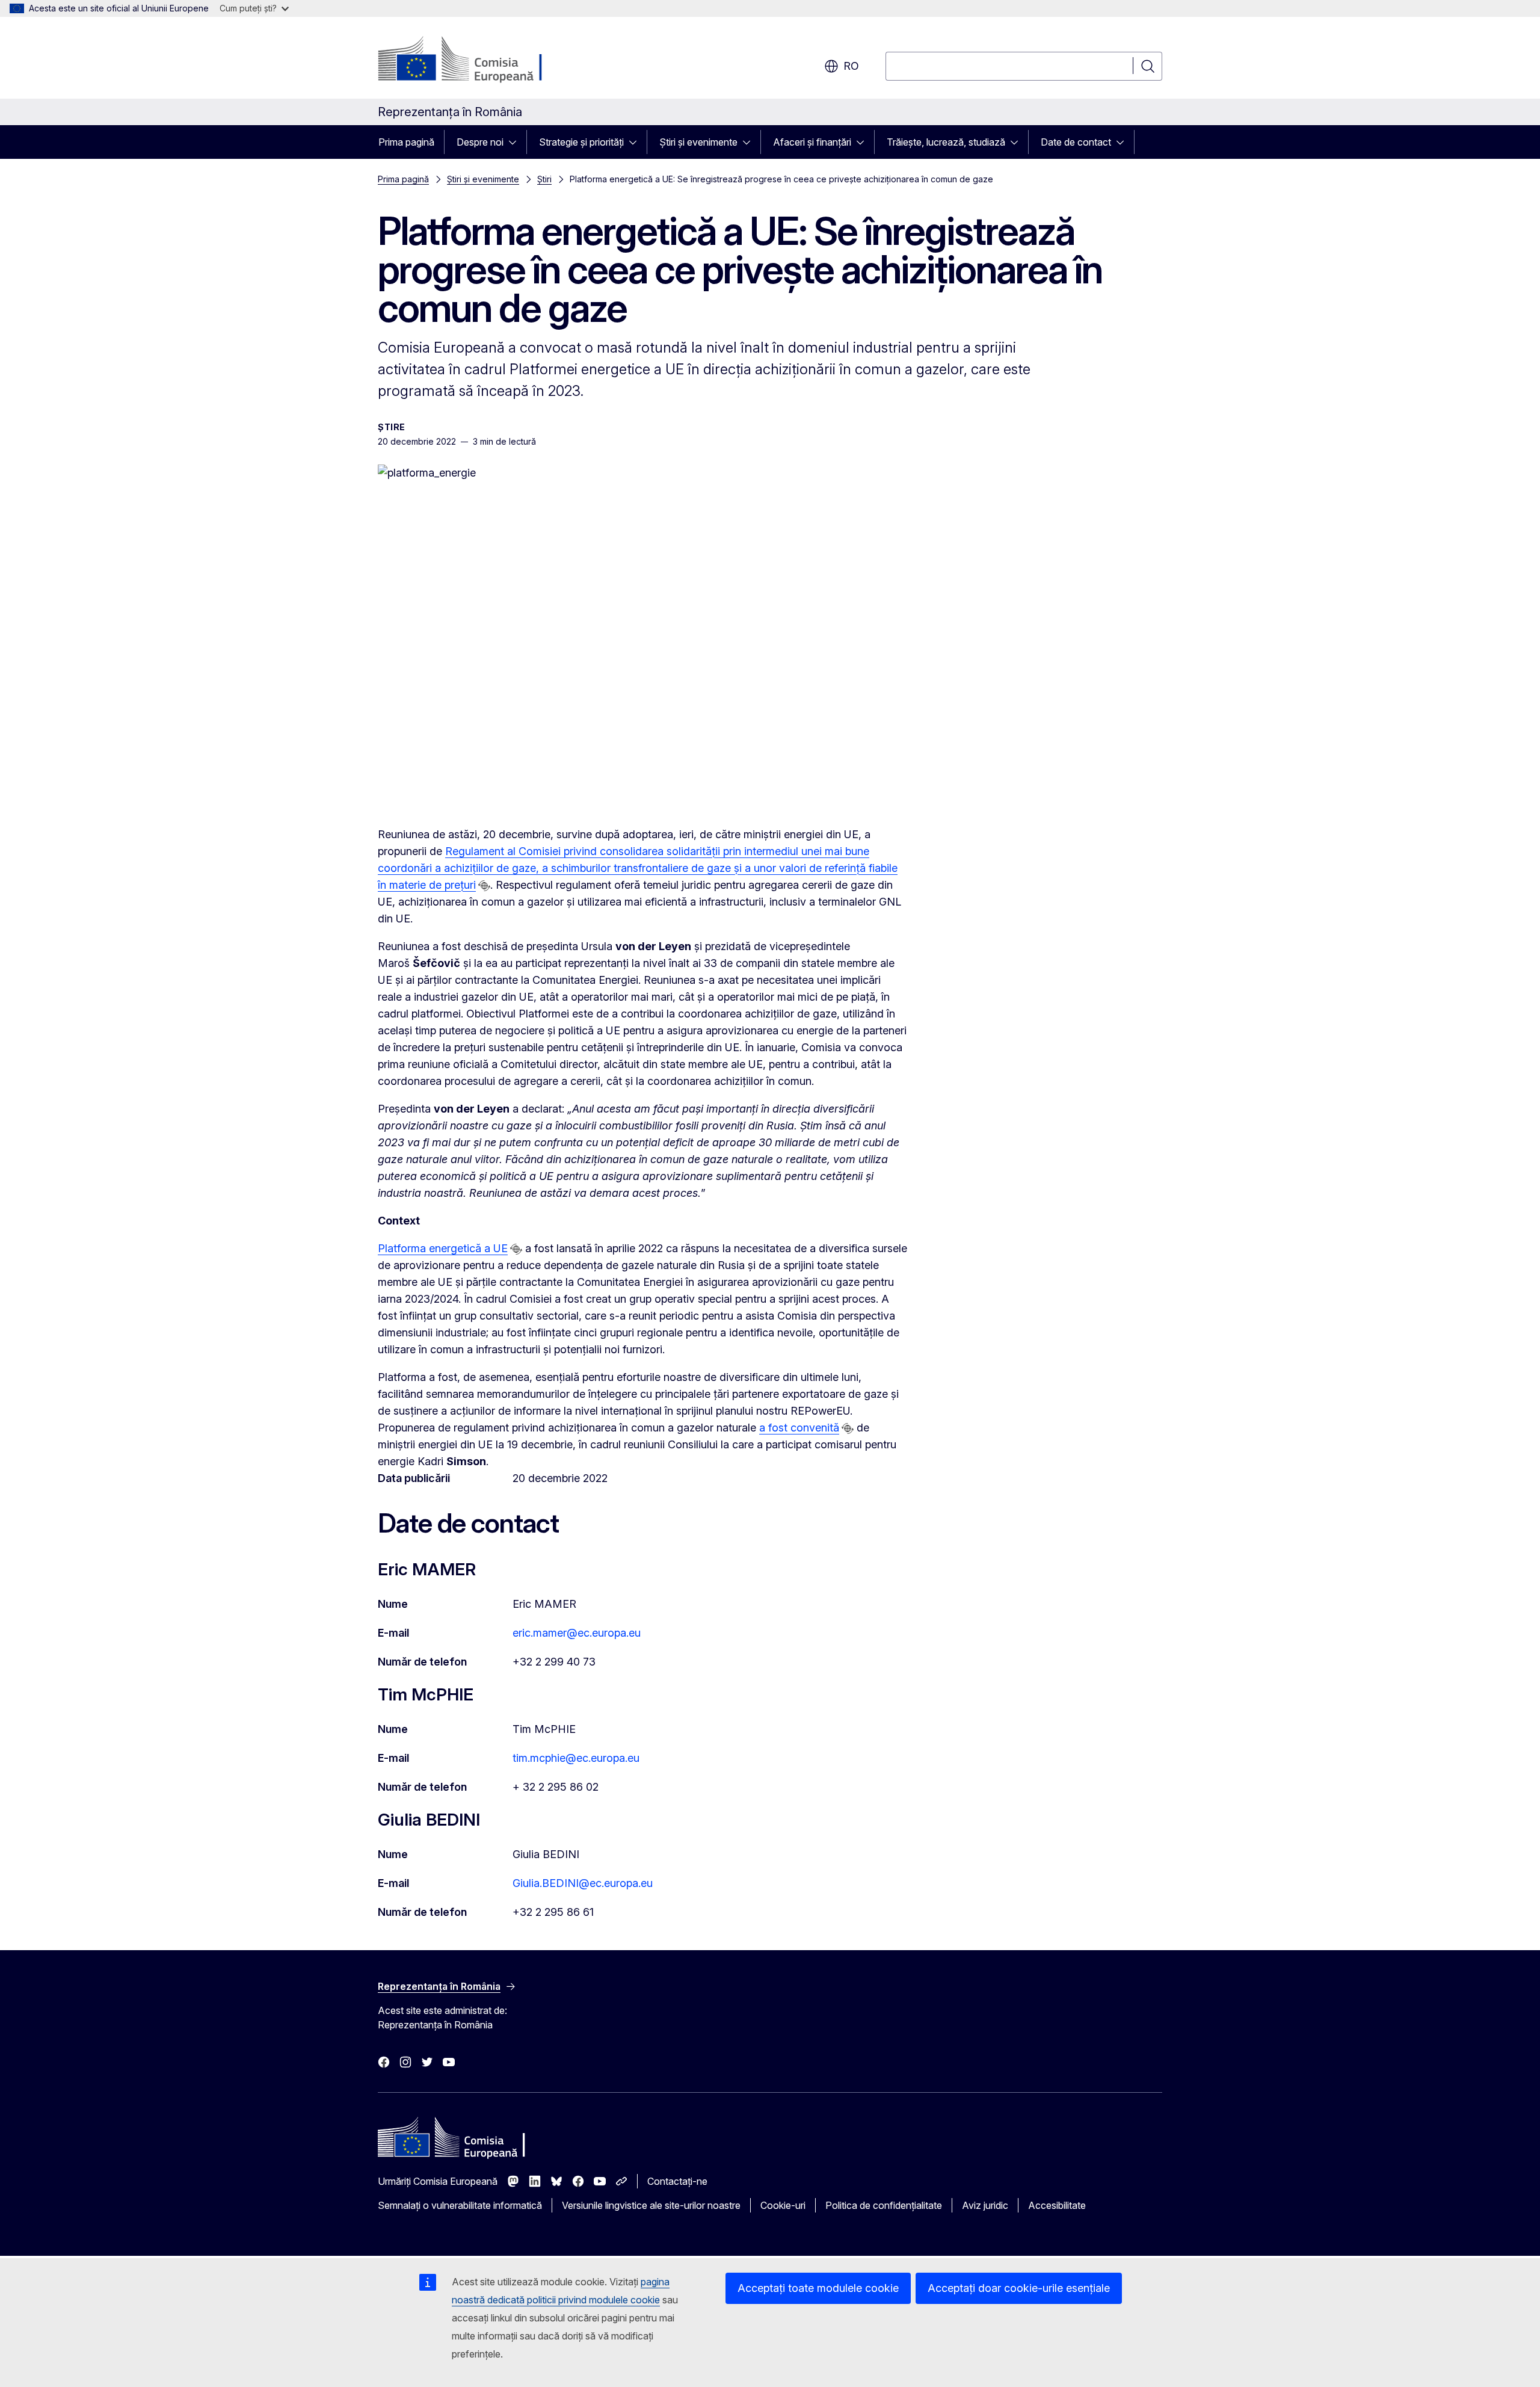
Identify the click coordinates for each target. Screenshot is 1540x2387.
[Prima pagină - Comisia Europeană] (475, 60)
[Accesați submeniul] (516, 142)
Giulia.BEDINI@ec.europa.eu (583, 1883)
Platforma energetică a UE (443, 1248)
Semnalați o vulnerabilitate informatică (460, 2205)
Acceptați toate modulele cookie (818, 2288)
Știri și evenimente (698, 142)
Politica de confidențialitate (884, 2205)
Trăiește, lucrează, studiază (946, 142)
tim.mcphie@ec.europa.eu (576, 1758)
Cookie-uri (783, 2205)
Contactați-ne (677, 2181)
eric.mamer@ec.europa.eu (577, 1633)
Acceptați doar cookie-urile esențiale (1019, 2288)
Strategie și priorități (581, 142)
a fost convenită (799, 1428)
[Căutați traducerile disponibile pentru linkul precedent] (484, 886)
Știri (544, 179)
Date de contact (1076, 142)
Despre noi (480, 142)
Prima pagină (406, 142)
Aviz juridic (985, 2205)
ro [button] (851, 66)
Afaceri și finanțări (812, 142)
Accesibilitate (1057, 2205)
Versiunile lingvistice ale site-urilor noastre (651, 2205)
